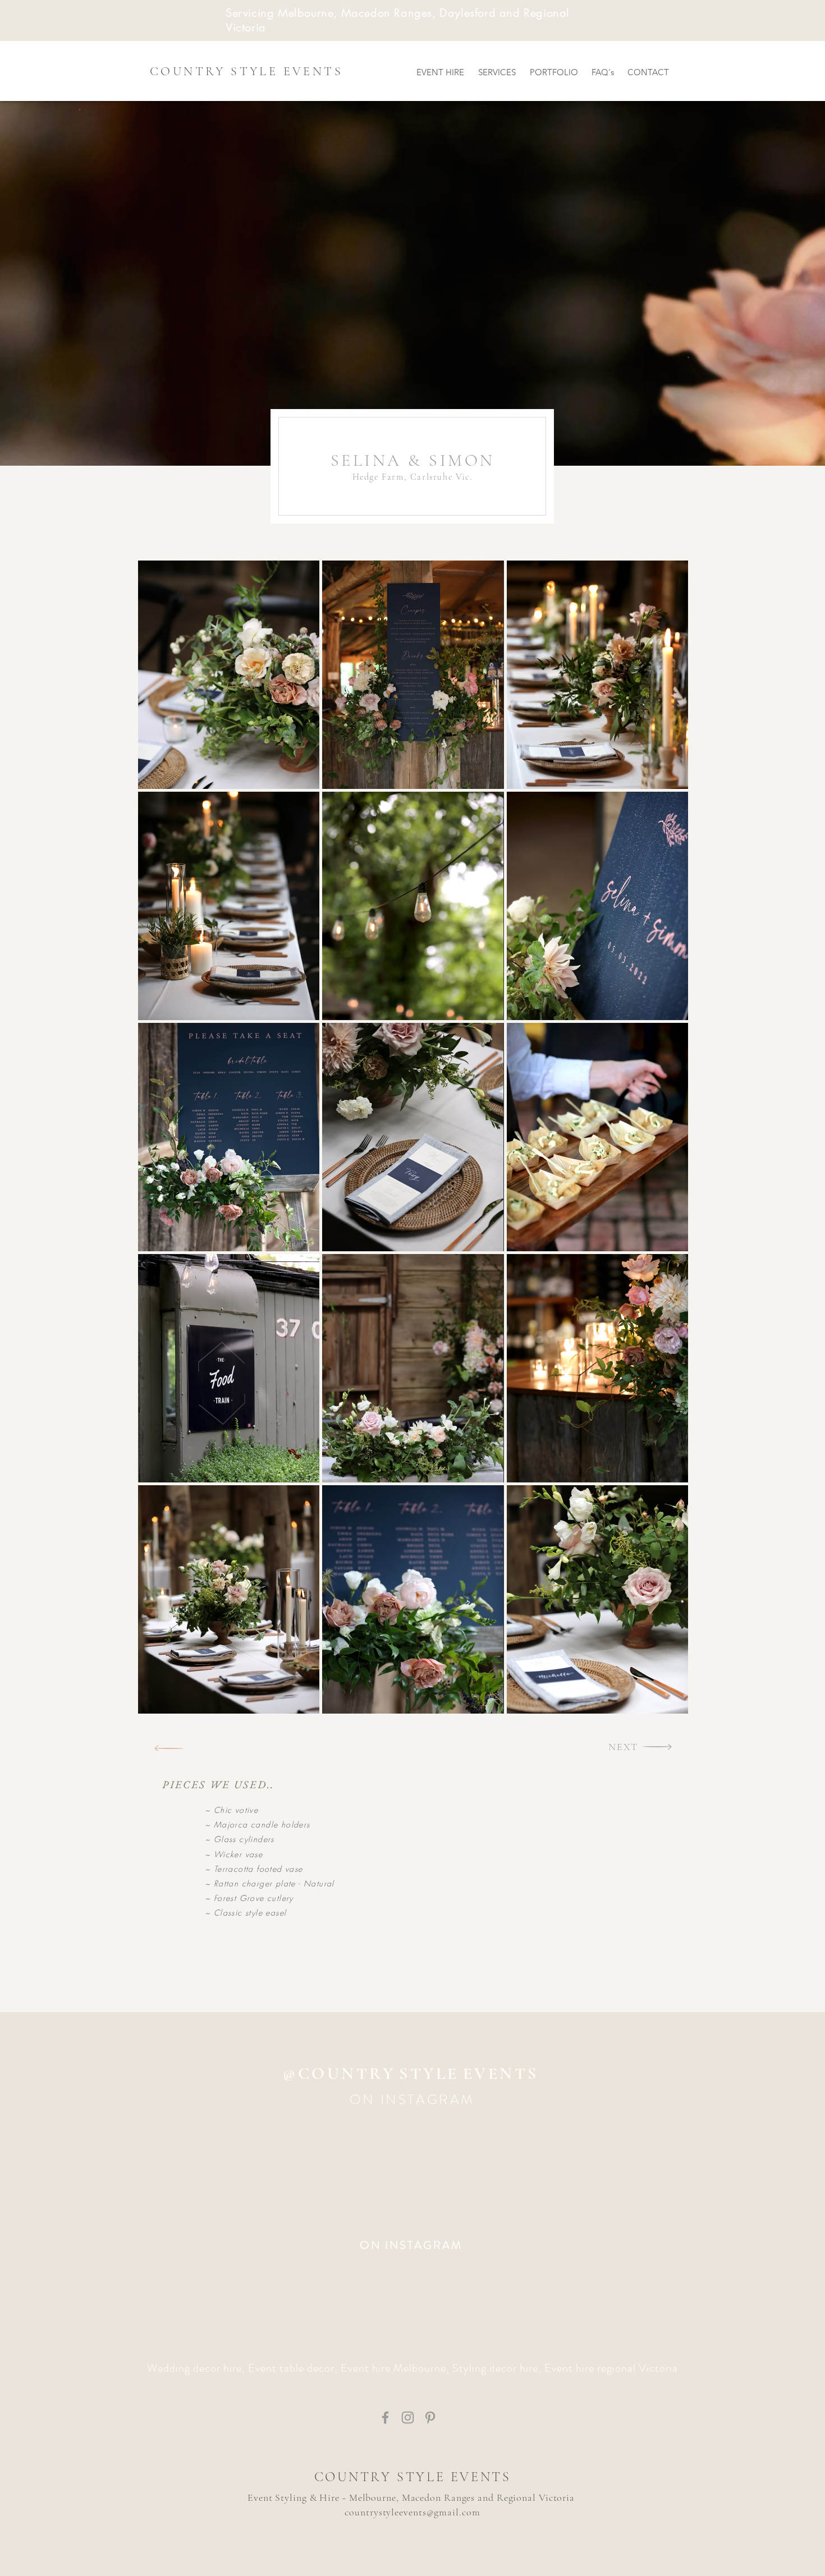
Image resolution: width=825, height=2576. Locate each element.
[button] (229, 675)
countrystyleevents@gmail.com (412, 2512)
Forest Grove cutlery (252, 1898)
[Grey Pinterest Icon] (430, 2417)
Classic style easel (250, 1913)
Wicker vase (238, 1854)
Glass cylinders (244, 1839)
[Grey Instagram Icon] (408, 2417)
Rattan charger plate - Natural (274, 1883)
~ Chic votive (232, 1810)
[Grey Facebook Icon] (385, 2417)
